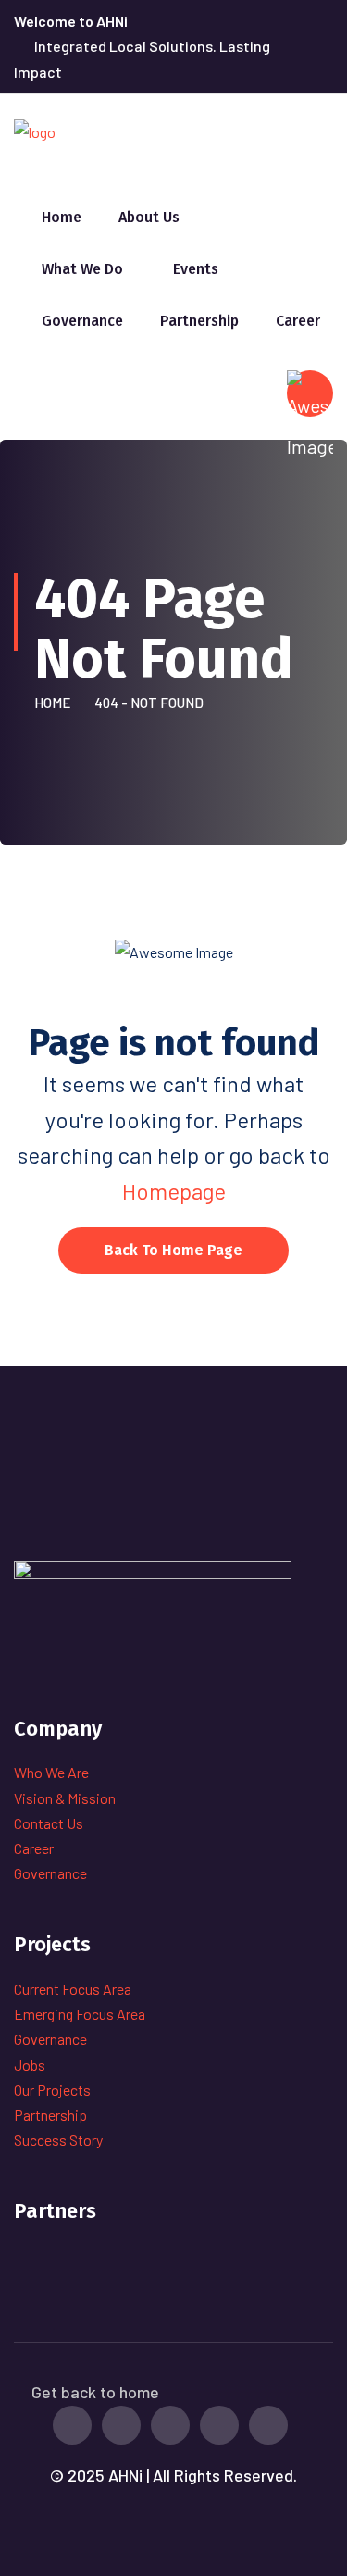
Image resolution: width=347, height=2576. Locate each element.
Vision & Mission (65, 1798)
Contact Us (49, 1823)
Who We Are (51, 1772)
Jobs (30, 2065)
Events (196, 269)
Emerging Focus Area (80, 2014)
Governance (82, 321)
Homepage (174, 1191)
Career (298, 321)
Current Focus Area (73, 1989)
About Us (149, 217)
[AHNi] (35, 130)
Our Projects (52, 2090)
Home (62, 217)
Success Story (58, 2140)
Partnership (199, 321)
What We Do (82, 269)
